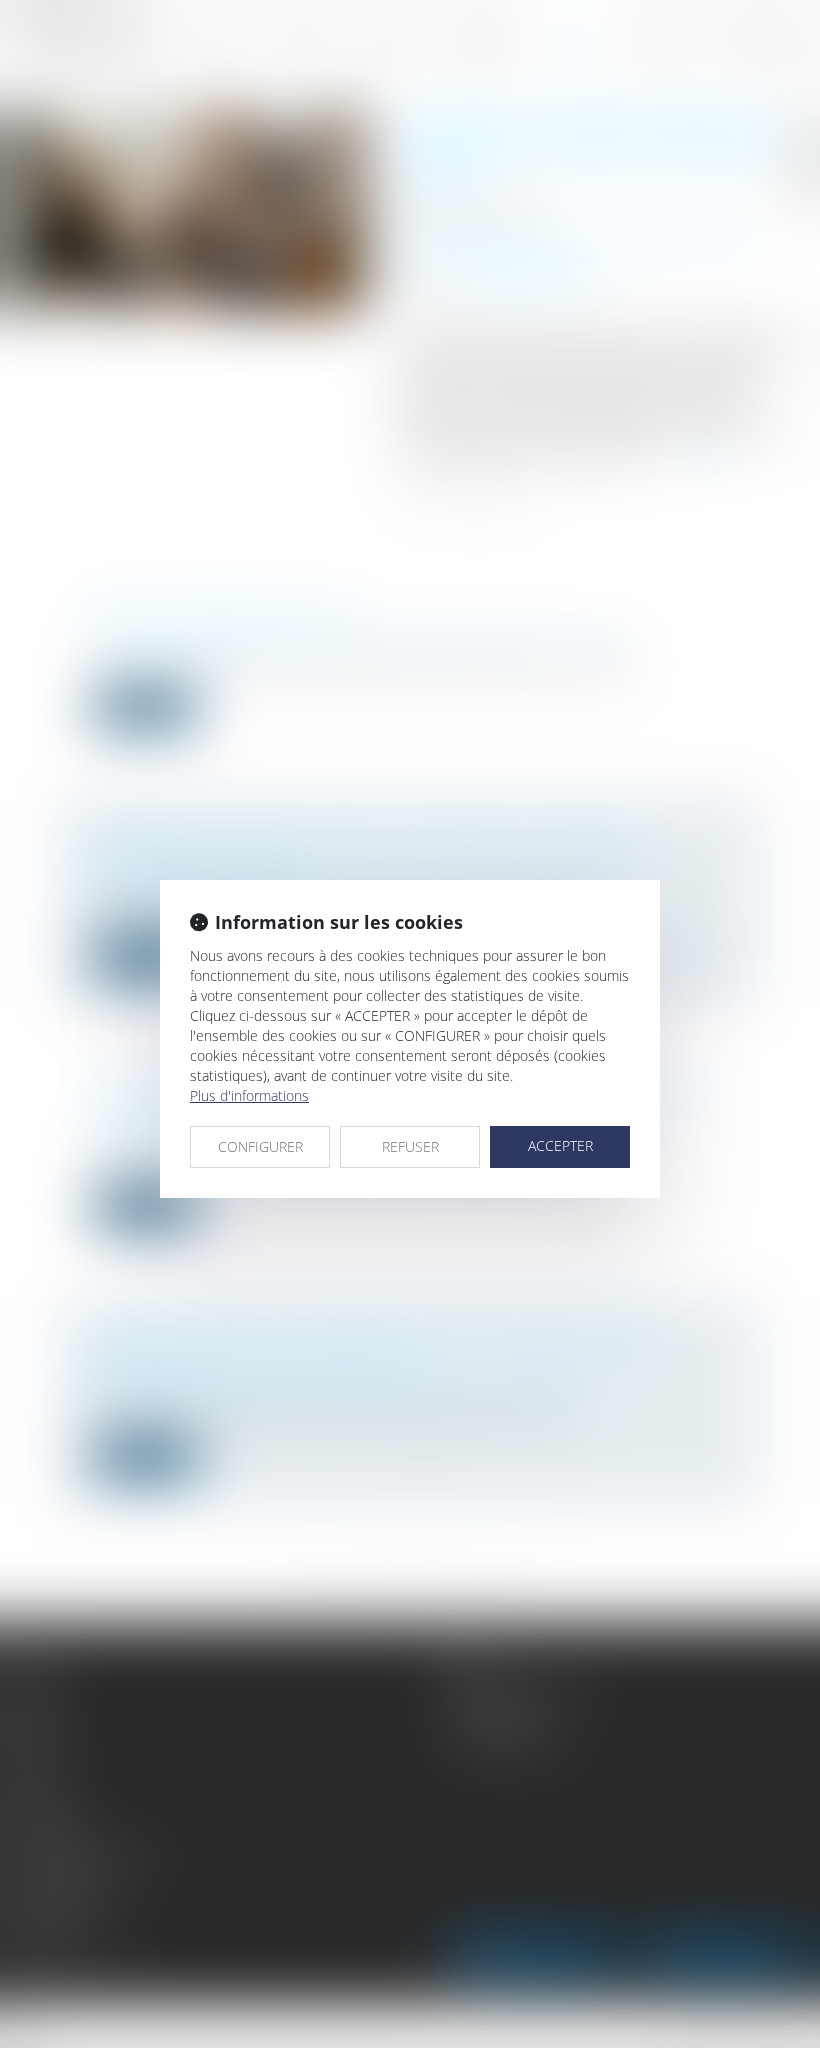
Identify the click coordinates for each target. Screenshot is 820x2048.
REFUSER (410, 1146)
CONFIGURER (260, 1146)
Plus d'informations (249, 1095)
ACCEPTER (560, 1145)
